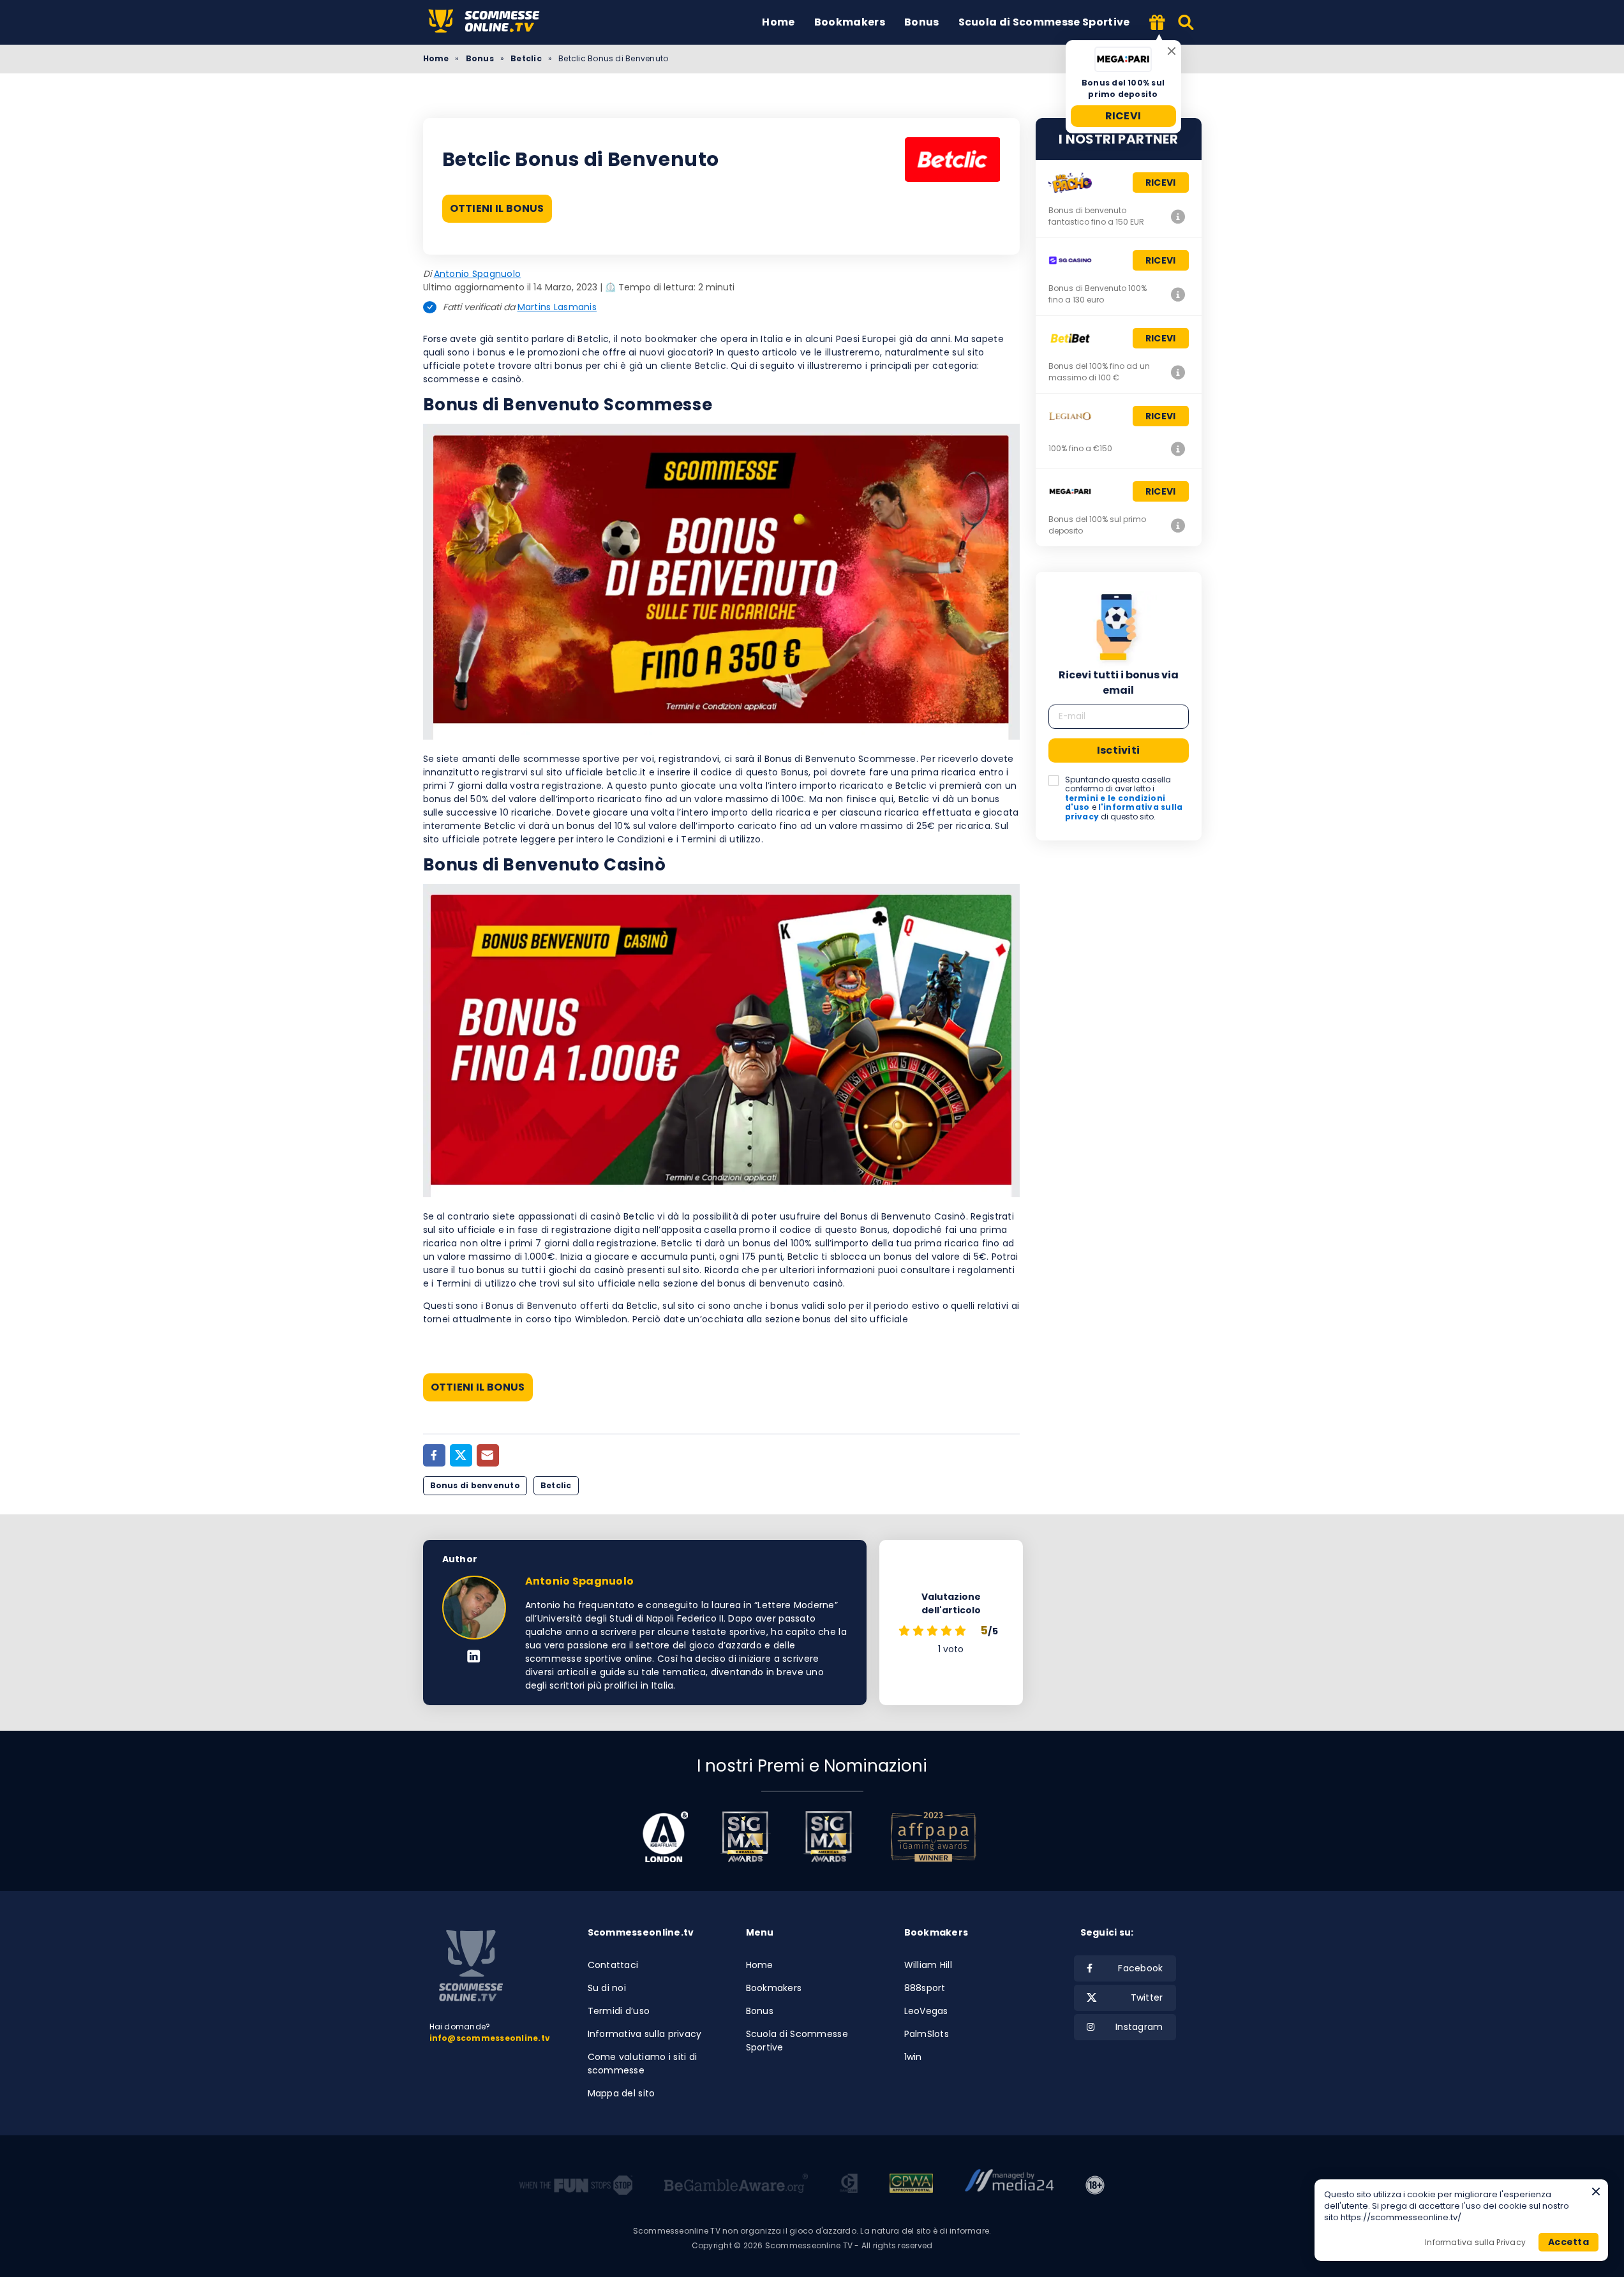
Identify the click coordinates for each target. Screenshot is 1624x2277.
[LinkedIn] (474, 1657)
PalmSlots (927, 2034)
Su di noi (607, 1988)
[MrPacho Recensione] (1179, 216)
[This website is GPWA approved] (911, 2185)
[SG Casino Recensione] (1179, 294)
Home (778, 22)
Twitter (1147, 1997)
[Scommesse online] (471, 1966)
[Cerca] (1187, 22)
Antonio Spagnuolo (478, 274)
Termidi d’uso (619, 2011)
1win (913, 2057)
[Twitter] (461, 1455)
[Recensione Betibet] (1179, 372)
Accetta (1568, 2242)
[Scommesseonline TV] (493, 22)
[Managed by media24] (1009, 2185)
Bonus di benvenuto (475, 1485)
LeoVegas (926, 2011)
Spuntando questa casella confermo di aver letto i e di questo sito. (1124, 798)
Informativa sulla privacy (645, 2034)
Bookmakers (850, 22)
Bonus (922, 22)
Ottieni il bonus (497, 208)
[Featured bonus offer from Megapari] (1158, 23)
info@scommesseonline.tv (490, 2038)
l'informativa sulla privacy (1124, 811)
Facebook (1140, 1968)
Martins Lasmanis (557, 307)
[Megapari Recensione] (1179, 525)
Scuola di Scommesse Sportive (1044, 22)
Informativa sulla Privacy (1475, 2242)
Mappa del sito (622, 2093)
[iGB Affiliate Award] (665, 1837)
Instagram (1139, 2027)
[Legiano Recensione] (1179, 449)
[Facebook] (434, 1455)
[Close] (1172, 51)
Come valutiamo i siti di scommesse (643, 2064)
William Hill (928, 1965)
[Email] (488, 1455)
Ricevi (1123, 116)
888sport (925, 1988)
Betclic (526, 58)
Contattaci (613, 1965)
